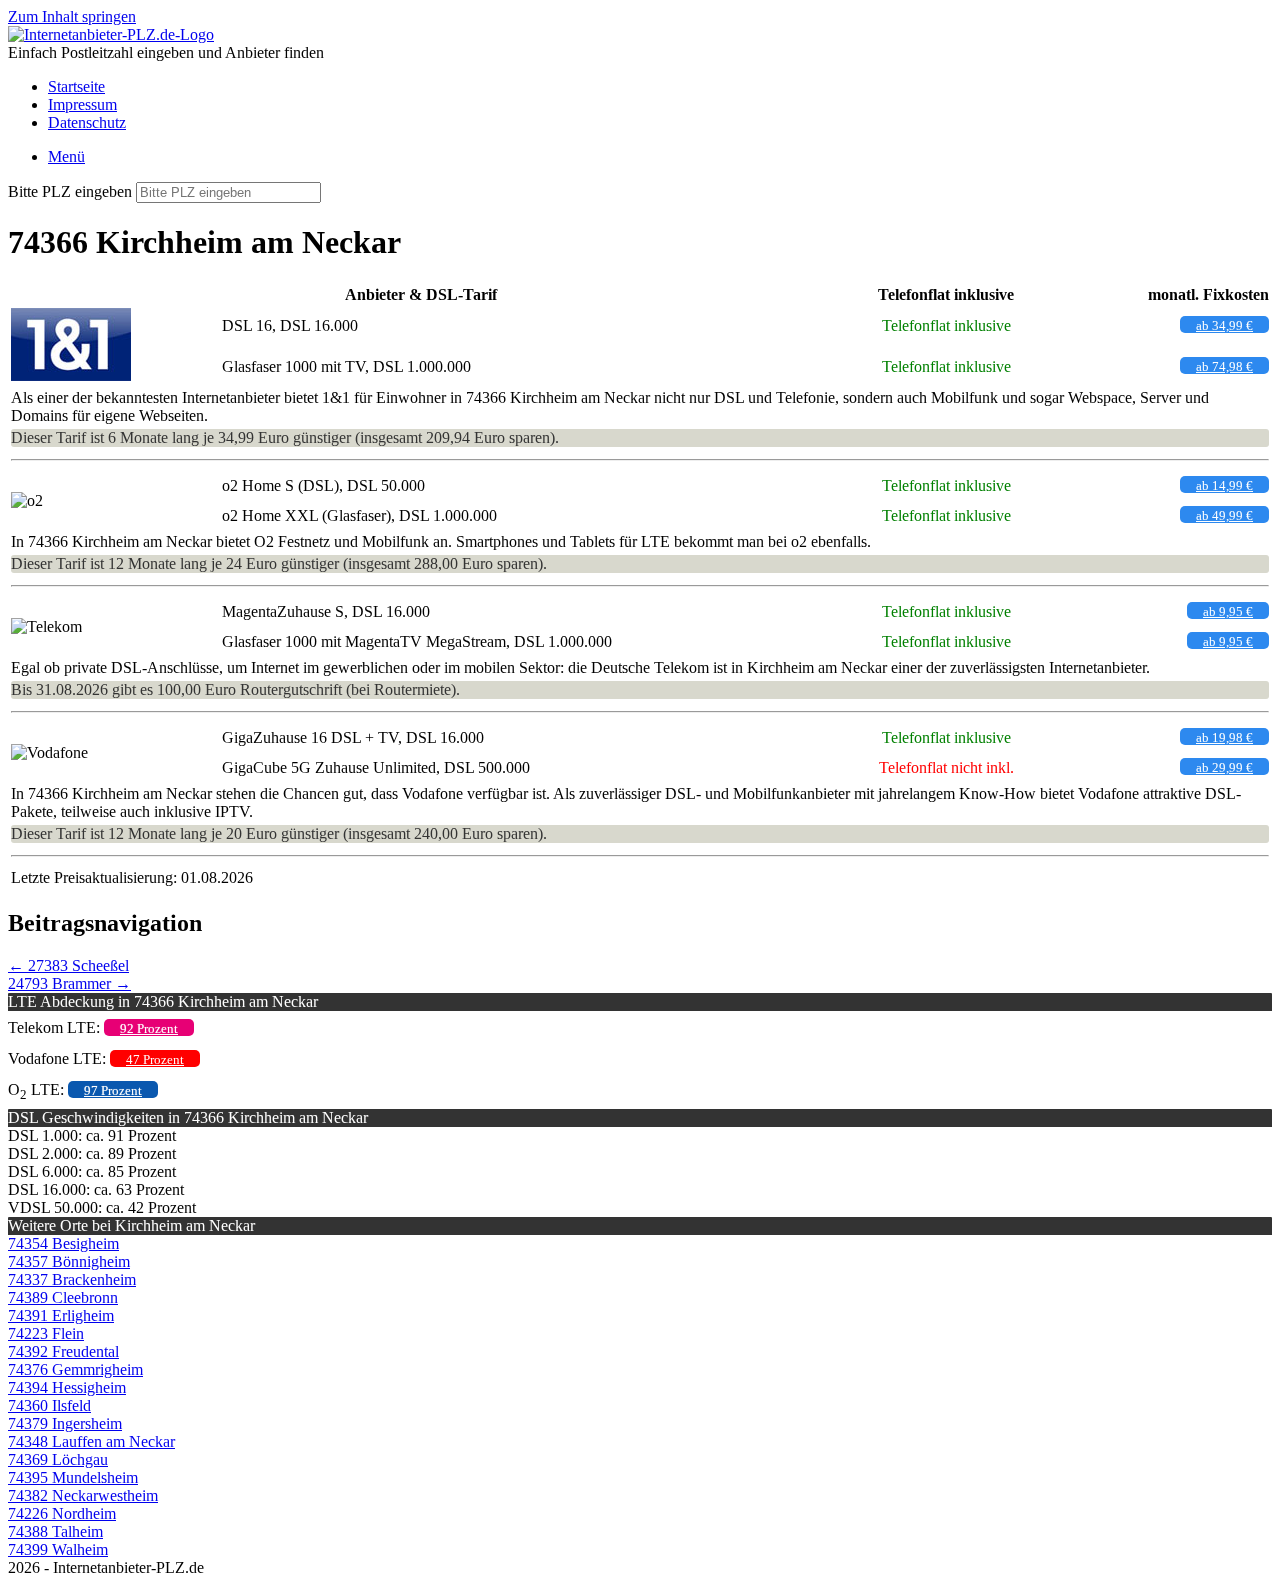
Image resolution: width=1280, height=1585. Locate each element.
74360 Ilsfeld (49, 1405)
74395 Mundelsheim (73, 1477)
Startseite (76, 86)
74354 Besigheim (63, 1243)
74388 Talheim (55, 1531)
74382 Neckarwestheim (83, 1495)
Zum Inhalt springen (72, 16)
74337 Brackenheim (72, 1279)
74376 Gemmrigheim (75, 1369)
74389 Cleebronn (63, 1297)
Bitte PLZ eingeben (70, 191)
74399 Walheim (58, 1549)
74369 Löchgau (58, 1459)
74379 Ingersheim (65, 1423)
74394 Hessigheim (67, 1387)
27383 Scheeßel (68, 965)
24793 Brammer (69, 983)
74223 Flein (46, 1333)
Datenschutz (87, 122)
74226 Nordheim (62, 1513)
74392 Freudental (63, 1351)
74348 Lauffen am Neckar (91, 1441)
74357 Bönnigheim (69, 1261)
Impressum (82, 104)
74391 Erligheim (61, 1315)
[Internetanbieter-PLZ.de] (111, 34)
